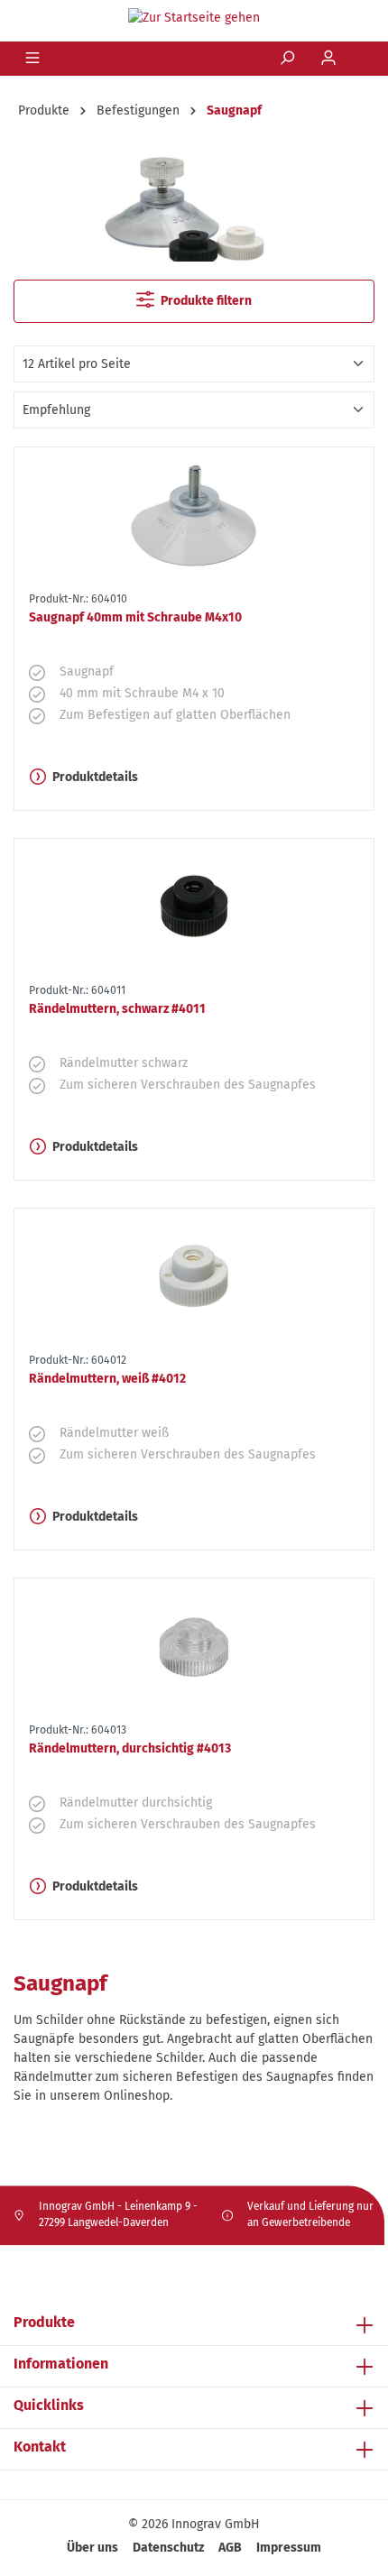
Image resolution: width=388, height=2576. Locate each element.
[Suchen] (289, 59)
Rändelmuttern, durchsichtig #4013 (130, 1748)
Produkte (44, 2322)
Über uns (92, 2548)
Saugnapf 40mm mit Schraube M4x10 (135, 617)
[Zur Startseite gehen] (194, 17)
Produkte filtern (205, 301)
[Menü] (34, 59)
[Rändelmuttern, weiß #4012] (194, 1277)
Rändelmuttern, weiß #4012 (107, 1379)
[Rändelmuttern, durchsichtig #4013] (194, 1647)
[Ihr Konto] (330, 59)
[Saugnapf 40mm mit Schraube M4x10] (194, 516)
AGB (230, 2548)
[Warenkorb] (363, 60)
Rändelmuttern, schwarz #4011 (117, 1009)
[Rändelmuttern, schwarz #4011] (194, 907)
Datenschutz (168, 2548)
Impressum (289, 2548)
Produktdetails (95, 777)
